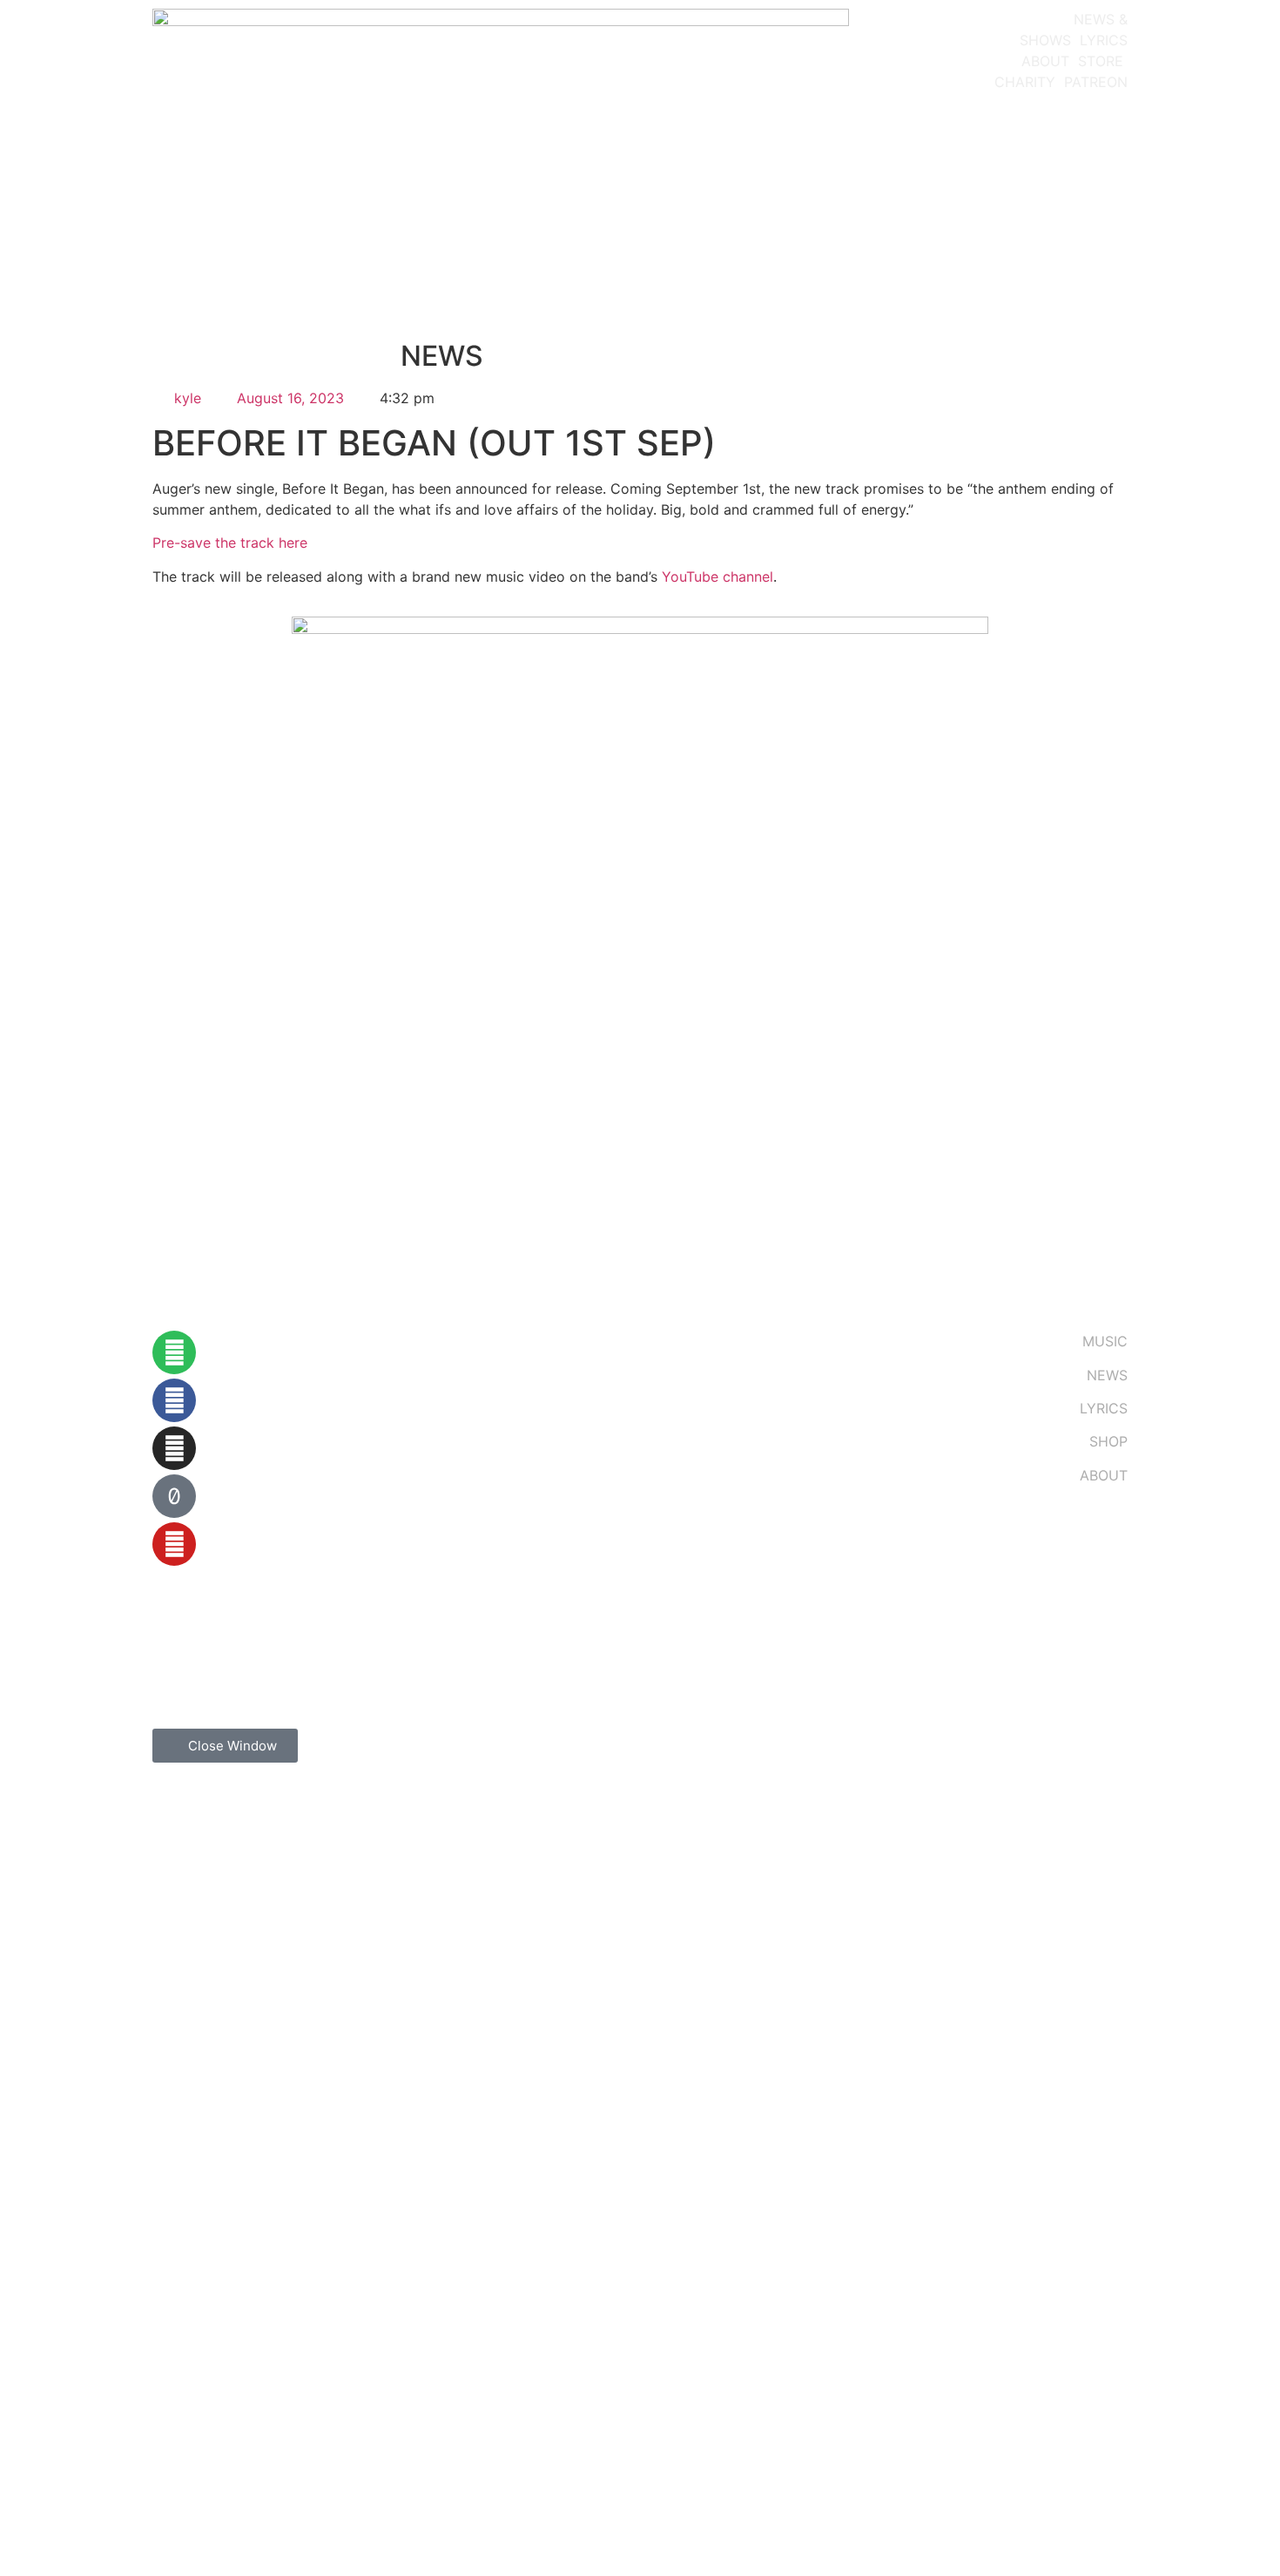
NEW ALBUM (1022, 19)
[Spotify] (174, 1352)
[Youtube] (174, 1544)
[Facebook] (174, 1400)
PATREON (1096, 82)
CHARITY (1025, 82)
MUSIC (1105, 1341)
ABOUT (1045, 61)
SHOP (1108, 1441)
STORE (1101, 61)
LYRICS (1104, 40)
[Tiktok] (174, 1496)
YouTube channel (717, 577)
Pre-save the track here (230, 543)
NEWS (1107, 1375)
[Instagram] (174, 1448)
